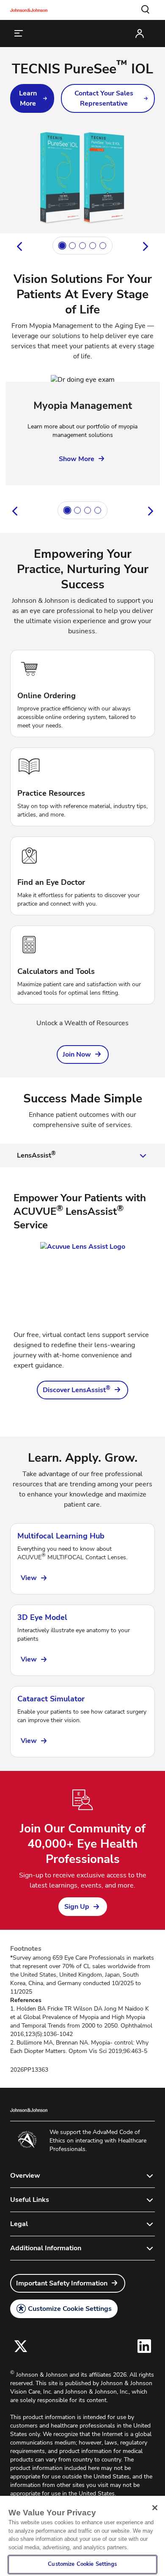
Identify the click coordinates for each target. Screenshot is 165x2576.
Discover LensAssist (77, 1390)
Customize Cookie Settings (70, 2309)
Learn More (28, 98)
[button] (146, 10)
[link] (32, 98)
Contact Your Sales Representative (104, 98)
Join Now (77, 1054)
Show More (77, 459)
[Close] (155, 2508)
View (29, 1578)
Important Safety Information (62, 2283)
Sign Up (77, 1907)
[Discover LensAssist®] (82, 1281)
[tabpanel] (82, 1295)
